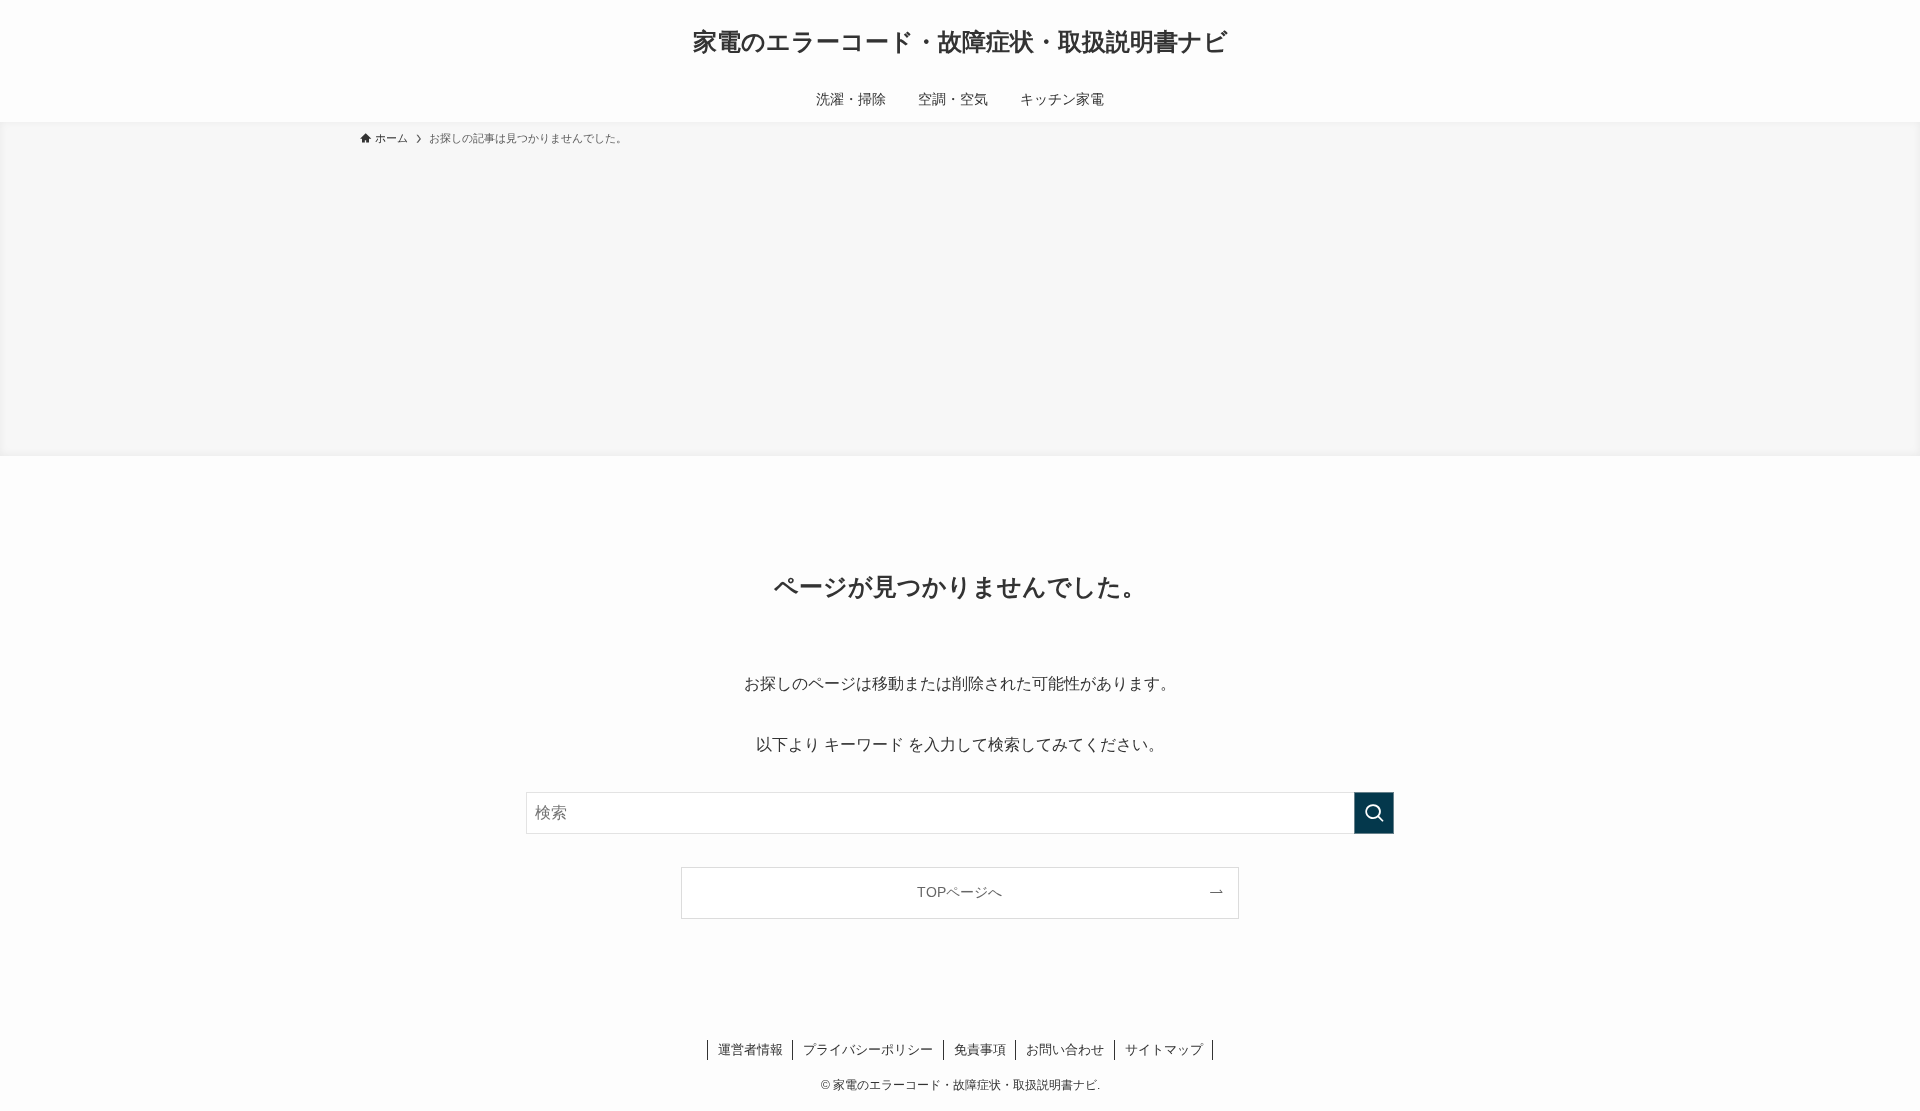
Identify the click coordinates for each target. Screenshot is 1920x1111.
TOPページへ (959, 892)
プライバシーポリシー (868, 1049)
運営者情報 (750, 1049)
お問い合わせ (1065, 1049)
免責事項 (980, 1049)
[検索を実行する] (1374, 813)
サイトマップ (1164, 1049)
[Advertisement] (960, 298)
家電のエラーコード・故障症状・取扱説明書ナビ (960, 42)
